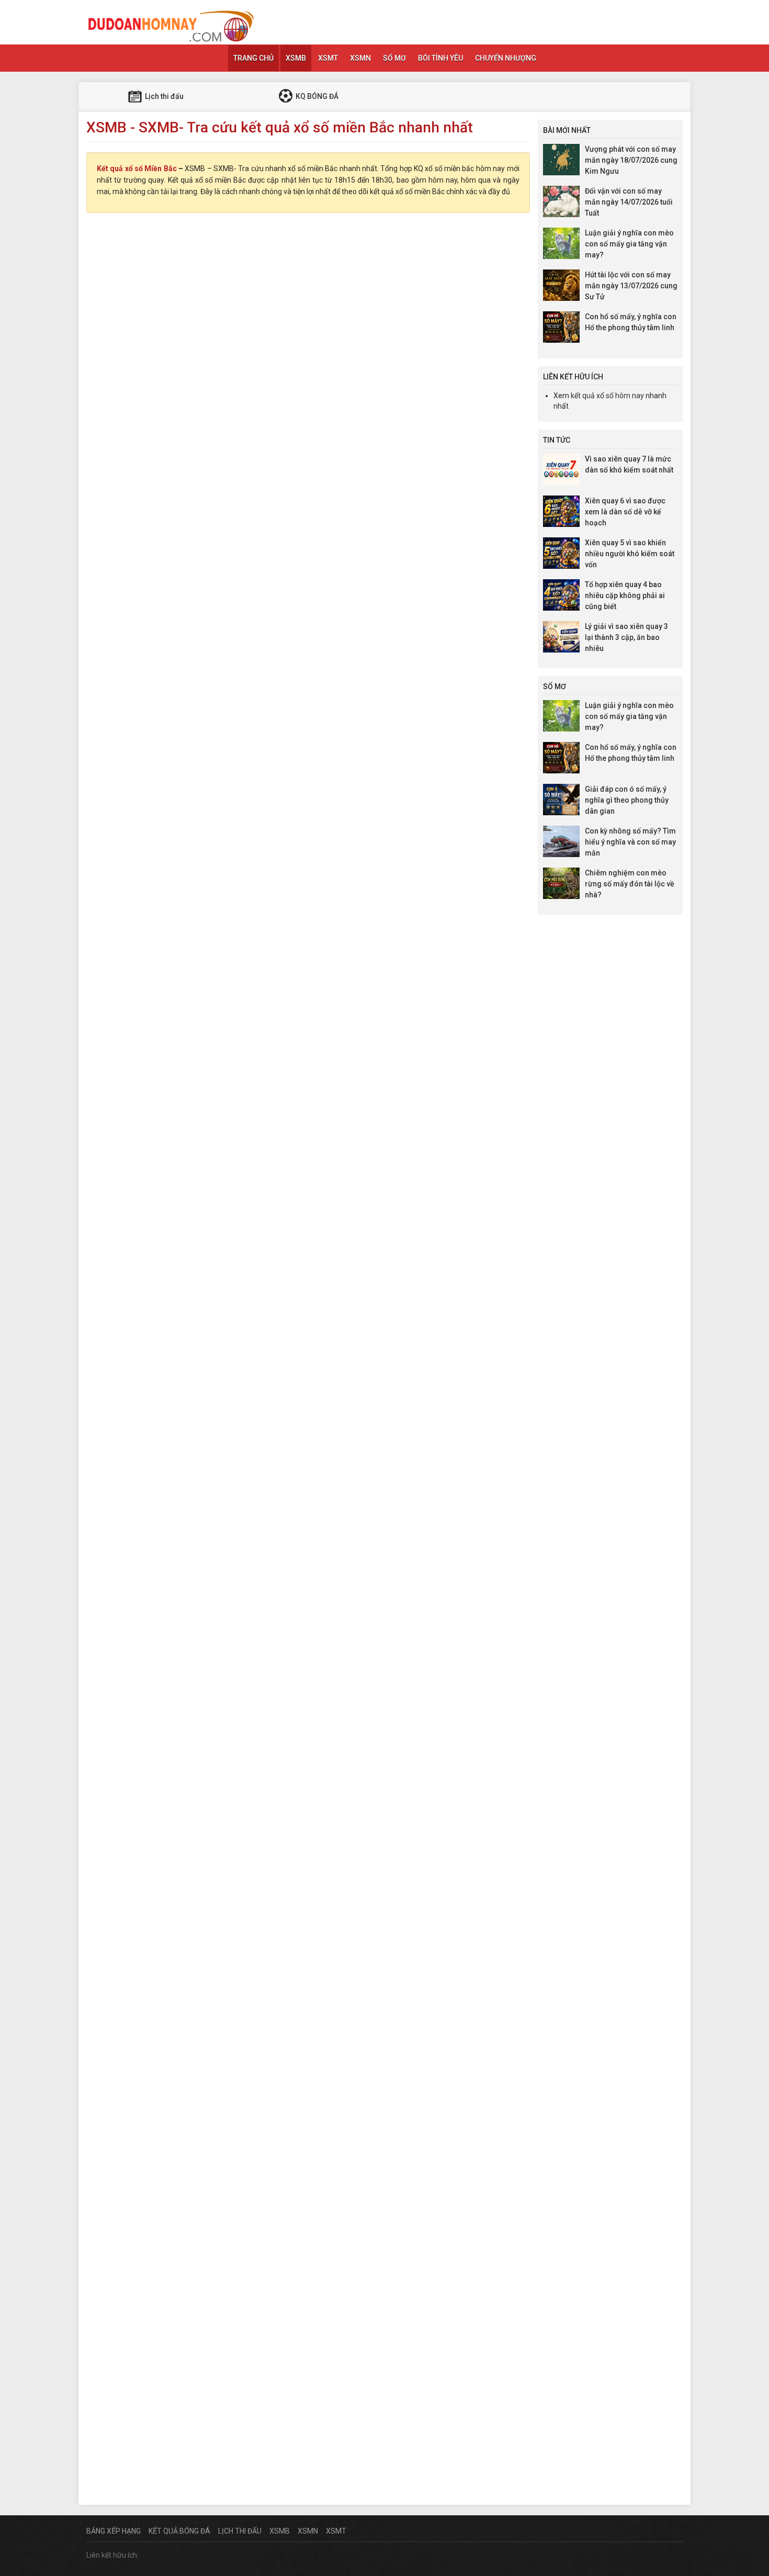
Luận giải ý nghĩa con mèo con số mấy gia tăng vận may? (629, 244)
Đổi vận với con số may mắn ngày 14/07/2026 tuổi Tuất (629, 202)
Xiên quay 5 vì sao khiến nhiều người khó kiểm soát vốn (630, 554)
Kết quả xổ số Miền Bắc (137, 168)
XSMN (360, 58)
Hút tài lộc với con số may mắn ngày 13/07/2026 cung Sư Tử (631, 286)
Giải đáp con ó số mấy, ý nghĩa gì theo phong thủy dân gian (627, 800)
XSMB (296, 58)
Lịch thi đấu (163, 96)
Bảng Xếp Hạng (114, 2531)
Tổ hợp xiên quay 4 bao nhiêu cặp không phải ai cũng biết (625, 595)
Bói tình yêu (440, 58)
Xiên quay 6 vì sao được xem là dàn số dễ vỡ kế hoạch (625, 512)
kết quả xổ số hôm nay (607, 396)
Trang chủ (253, 58)
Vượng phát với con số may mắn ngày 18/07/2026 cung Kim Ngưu (631, 160)
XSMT (328, 58)
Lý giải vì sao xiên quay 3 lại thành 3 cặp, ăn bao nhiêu (626, 637)
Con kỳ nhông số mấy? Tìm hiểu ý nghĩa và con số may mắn (630, 842)
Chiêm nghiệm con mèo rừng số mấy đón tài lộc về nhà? (630, 884)
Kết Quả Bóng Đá (179, 2531)
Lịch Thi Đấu (240, 2531)
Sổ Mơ (394, 58)
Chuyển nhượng (506, 58)
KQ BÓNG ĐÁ (316, 96)
